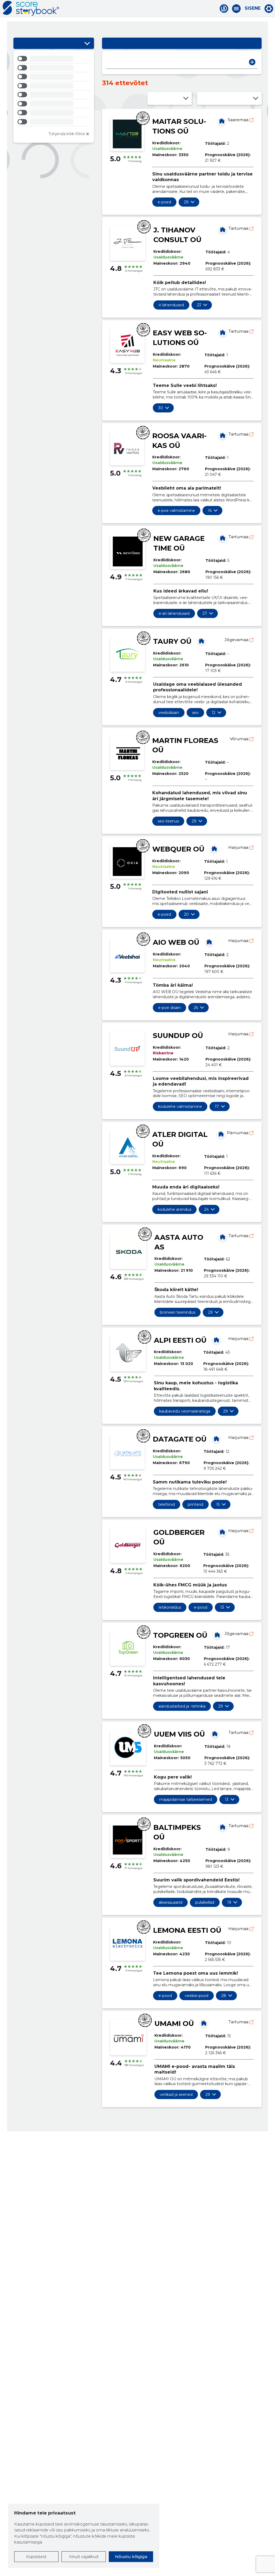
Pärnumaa (238, 1133)
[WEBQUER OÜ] (214, 849)
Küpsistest (36, 2557)
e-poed (164, 202)
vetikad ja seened (176, 2094)
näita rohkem (186, 202)
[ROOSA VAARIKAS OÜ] (223, 435)
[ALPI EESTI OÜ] (216, 1340)
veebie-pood (197, 1996)
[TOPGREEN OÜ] (217, 1635)
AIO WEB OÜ (176, 942)
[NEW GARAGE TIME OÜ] (223, 538)
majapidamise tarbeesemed (186, 1799)
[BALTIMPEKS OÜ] (223, 1827)
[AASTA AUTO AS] (223, 1237)
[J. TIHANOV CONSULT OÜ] (223, 229)
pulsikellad (205, 1902)
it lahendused (171, 305)
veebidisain (169, 713)
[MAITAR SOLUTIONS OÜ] (222, 121)
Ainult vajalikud (84, 2557)
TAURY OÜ (172, 641)
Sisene (253, 8)
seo (195, 713)
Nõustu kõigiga (131, 2557)
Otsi (252, 62)
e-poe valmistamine (176, 511)
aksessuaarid (171, 1902)
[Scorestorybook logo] (31, 8)
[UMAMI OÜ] (204, 2023)
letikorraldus (170, 1607)
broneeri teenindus (178, 1312)
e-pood (201, 1607)
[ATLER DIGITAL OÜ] (221, 1134)
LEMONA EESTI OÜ (187, 1930)
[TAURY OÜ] (201, 641)
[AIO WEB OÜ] (209, 942)
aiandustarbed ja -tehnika (182, 1706)
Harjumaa (239, 847)
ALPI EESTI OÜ (180, 1340)
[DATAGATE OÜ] (216, 1439)
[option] (54, 60)
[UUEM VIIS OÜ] (215, 1734)
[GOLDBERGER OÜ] (222, 1532)
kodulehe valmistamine (180, 1106)
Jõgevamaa (237, 640)
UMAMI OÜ (174, 2024)
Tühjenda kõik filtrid (66, 134)
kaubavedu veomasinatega (185, 1411)
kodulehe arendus (174, 1209)
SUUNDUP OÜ (178, 1036)
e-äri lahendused (174, 613)
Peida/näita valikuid (87, 43)
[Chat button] (224, 9)
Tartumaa (239, 228)
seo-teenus (168, 821)
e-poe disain (169, 1008)
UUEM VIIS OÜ (179, 1734)
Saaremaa (239, 120)
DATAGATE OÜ (180, 1439)
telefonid (167, 1504)
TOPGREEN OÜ (180, 1635)
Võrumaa (240, 739)
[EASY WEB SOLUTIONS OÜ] (223, 332)
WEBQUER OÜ (178, 849)
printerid (196, 1504)
